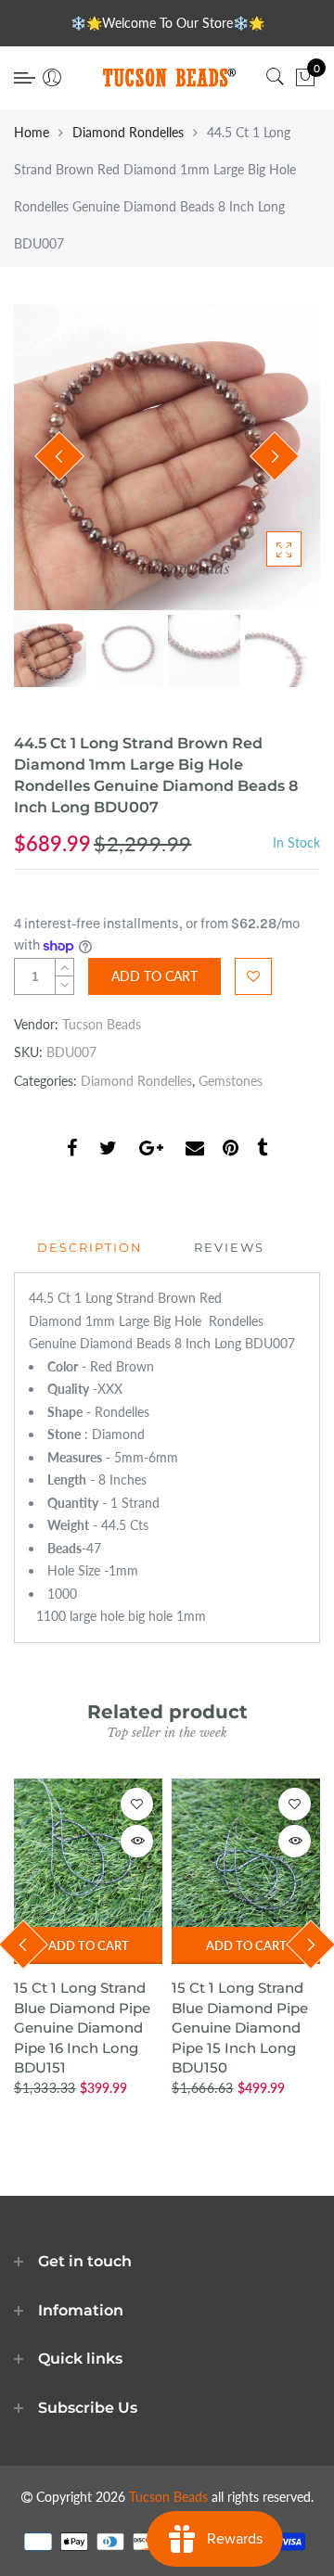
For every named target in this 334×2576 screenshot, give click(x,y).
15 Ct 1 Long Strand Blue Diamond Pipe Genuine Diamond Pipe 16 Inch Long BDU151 (82, 2028)
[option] (167, 457)
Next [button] (275, 456)
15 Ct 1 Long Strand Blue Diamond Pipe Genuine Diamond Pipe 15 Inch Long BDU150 (240, 2028)
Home (32, 132)
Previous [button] (59, 456)
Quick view (137, 1841)
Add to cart (89, 1945)
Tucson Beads (102, 1024)
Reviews (229, 1247)
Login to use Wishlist (253, 976)
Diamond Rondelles (128, 132)
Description (90, 1247)
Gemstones (231, 1081)
